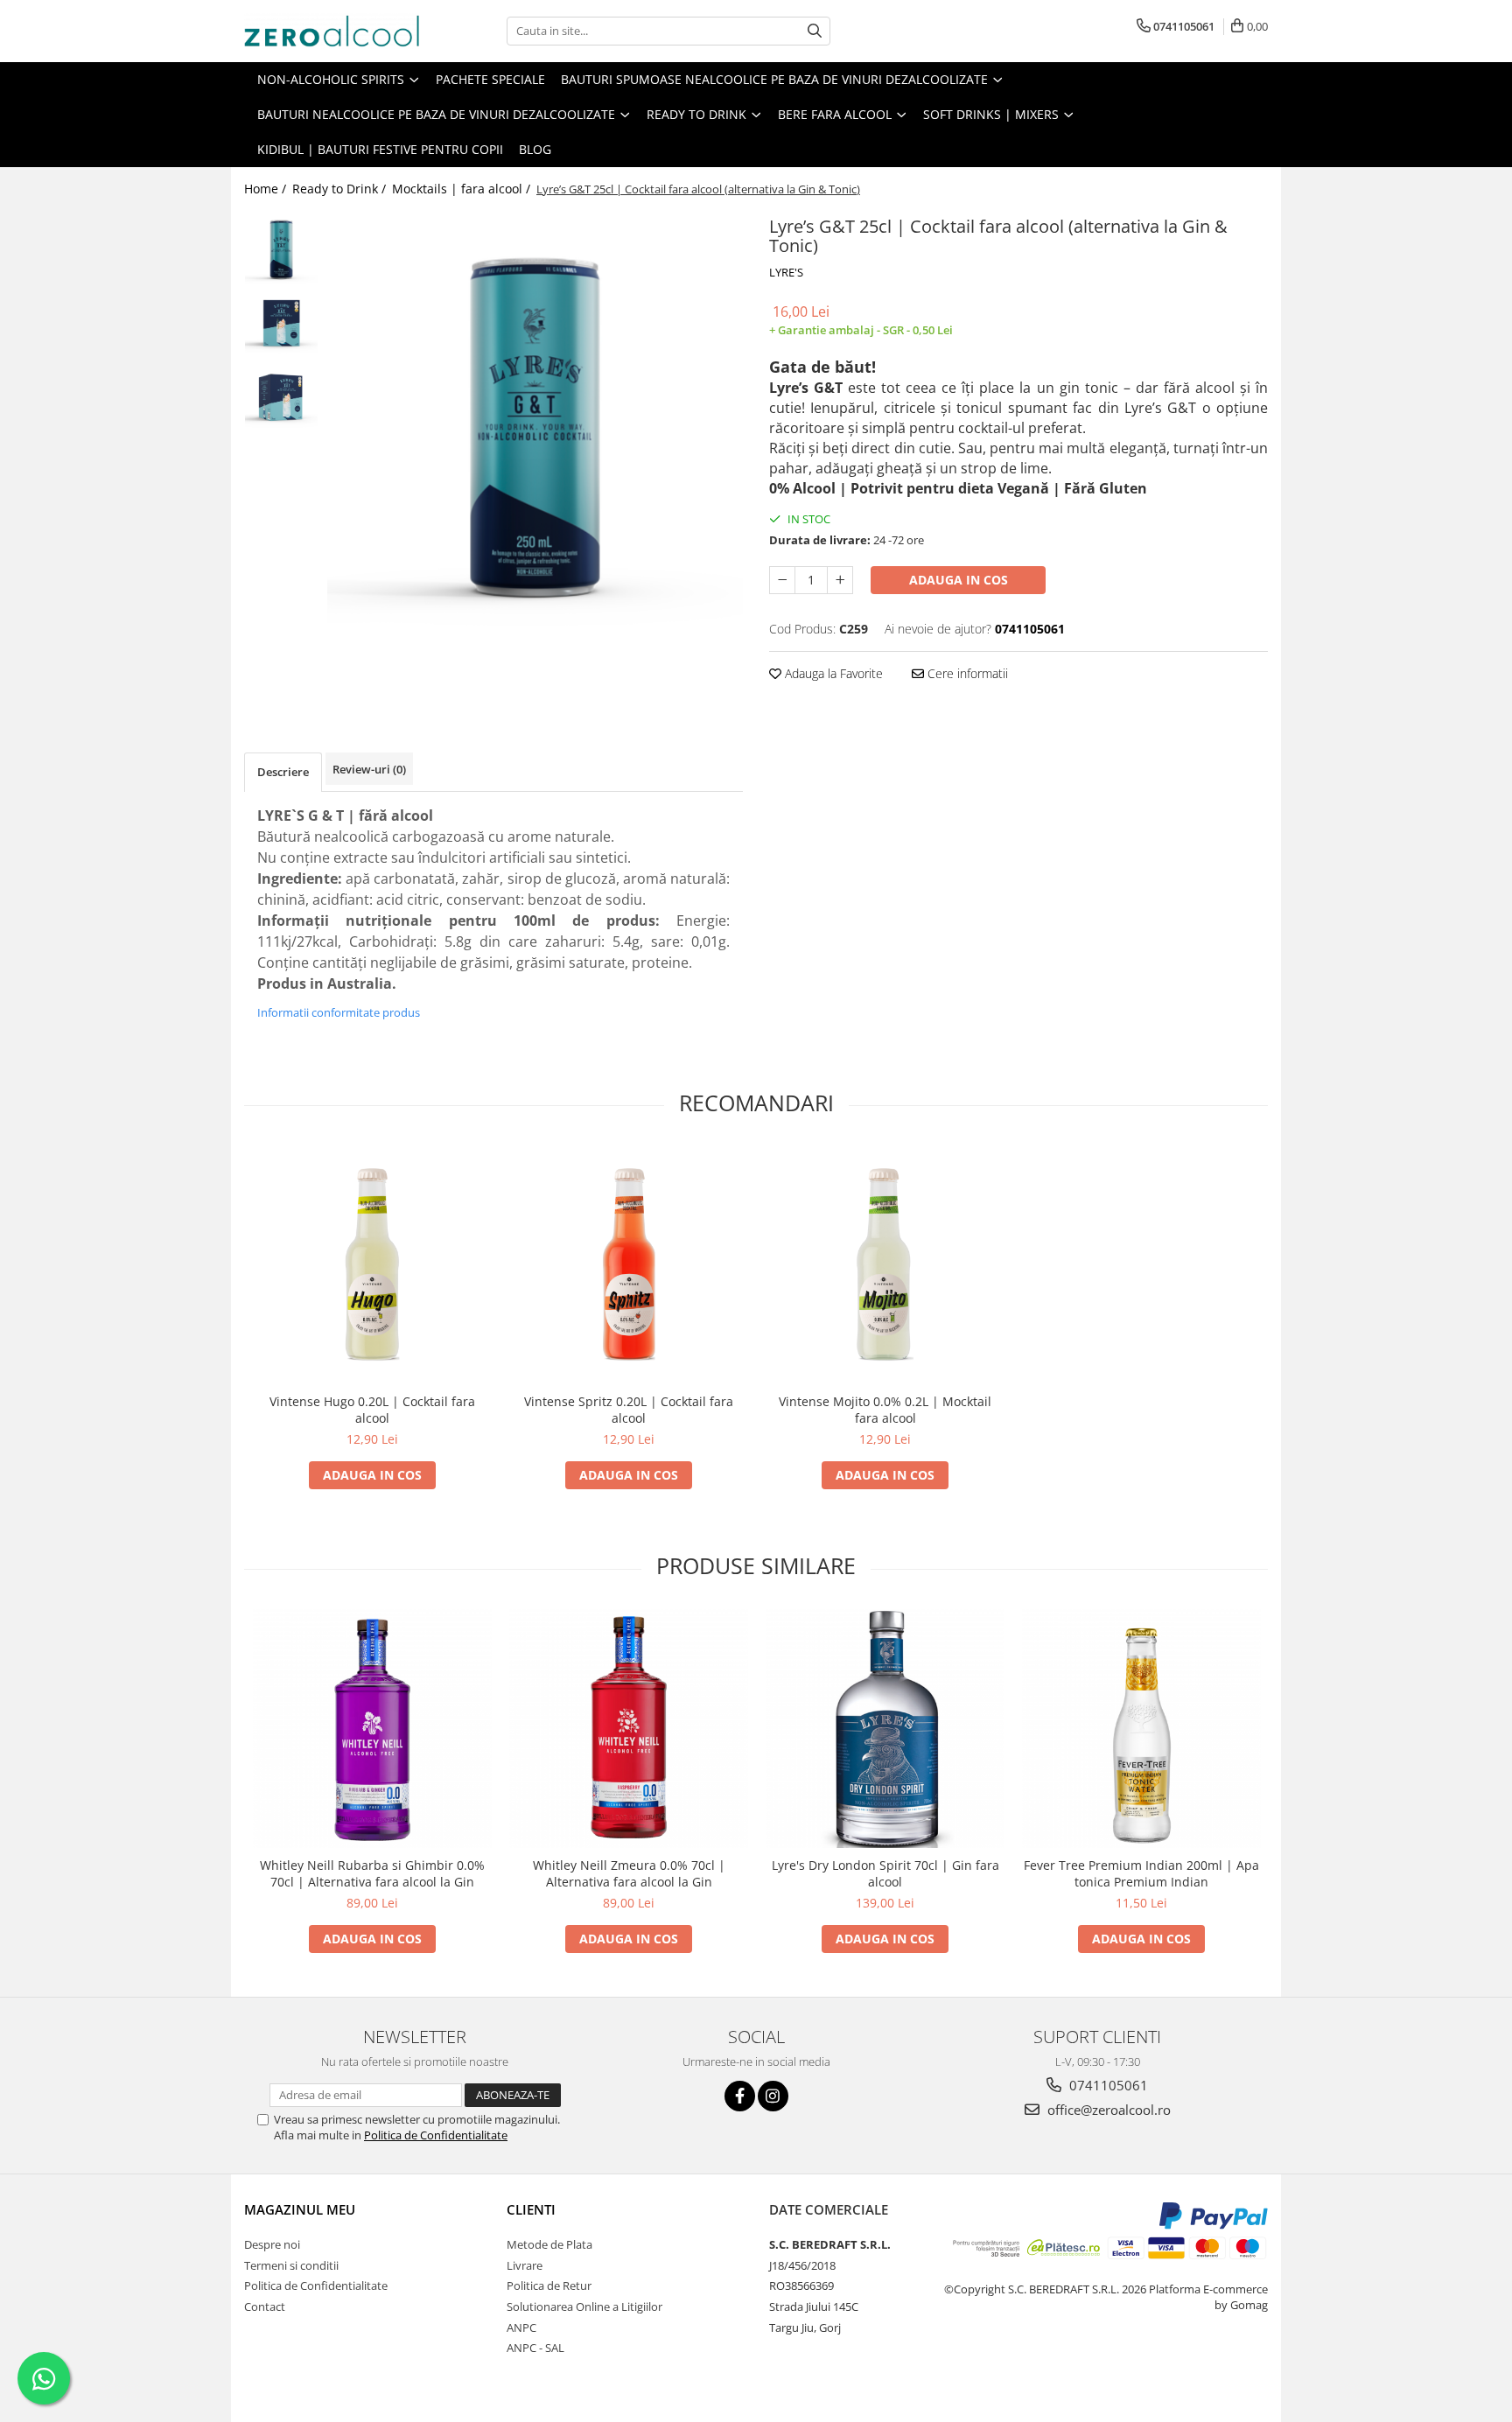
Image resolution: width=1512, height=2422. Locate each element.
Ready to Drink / (341, 189)
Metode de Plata (549, 2244)
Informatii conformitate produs (339, 1012)
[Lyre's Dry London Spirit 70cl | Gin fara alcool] (885, 1729)
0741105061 (1107, 2085)
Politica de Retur (549, 2285)
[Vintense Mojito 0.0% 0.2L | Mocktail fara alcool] (885, 1265)
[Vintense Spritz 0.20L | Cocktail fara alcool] (629, 1265)
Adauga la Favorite (832, 673)
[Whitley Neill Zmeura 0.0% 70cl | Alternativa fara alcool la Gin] (629, 1729)
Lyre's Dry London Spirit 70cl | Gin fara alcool (885, 1873)
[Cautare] (815, 31)
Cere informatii (966, 673)
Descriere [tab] (283, 772)
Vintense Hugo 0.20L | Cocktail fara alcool (372, 1410)
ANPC (521, 2327)
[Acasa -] (332, 31)
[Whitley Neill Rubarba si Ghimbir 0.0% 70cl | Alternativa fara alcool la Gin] (372, 1729)
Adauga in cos (959, 580)
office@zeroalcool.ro (1107, 2110)
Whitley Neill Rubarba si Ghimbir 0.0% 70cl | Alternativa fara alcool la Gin (372, 1873)
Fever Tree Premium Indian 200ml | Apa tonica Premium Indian (1141, 1873)
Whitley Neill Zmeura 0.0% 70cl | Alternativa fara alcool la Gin (629, 1873)
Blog (535, 149)
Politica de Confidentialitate (436, 2135)
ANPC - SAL (535, 2348)
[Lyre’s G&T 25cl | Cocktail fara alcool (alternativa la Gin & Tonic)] (535, 419)
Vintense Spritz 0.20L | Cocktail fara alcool (629, 1410)
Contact (265, 2306)
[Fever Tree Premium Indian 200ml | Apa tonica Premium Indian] (1141, 1729)
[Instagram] (773, 2096)
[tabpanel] (535, 419)
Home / (267, 189)
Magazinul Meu (300, 2209)
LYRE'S (786, 272)
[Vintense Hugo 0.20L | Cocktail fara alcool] (372, 1265)
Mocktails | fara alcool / (463, 189)
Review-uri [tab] (369, 769)
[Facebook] (740, 2096)
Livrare (525, 2265)
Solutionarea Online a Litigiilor (584, 2306)
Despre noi (272, 2244)
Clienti (531, 2209)
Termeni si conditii (291, 2265)
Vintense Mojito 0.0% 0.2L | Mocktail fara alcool (885, 1410)
